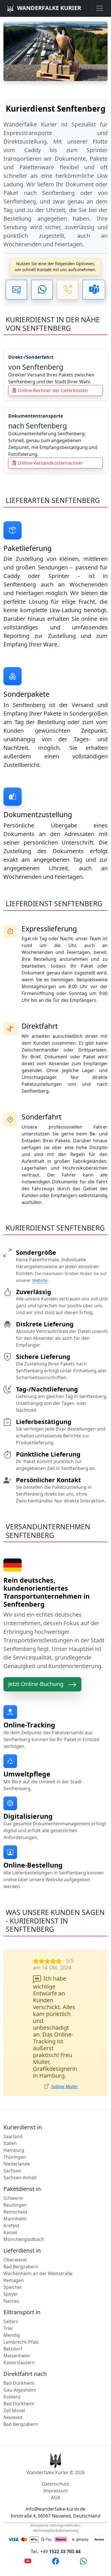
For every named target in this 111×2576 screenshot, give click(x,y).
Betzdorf (13, 2349)
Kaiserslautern (19, 2362)
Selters (11, 2321)
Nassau (11, 2301)
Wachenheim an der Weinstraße (38, 2273)
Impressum (56, 2491)
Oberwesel (15, 2260)
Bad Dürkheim (19, 2383)
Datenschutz (55, 2484)
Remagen (14, 2280)
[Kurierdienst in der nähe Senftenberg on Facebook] (55, 2561)
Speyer (11, 2294)
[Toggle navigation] (100, 8)
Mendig (12, 2335)
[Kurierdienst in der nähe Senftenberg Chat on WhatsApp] (83, 2561)
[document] (55, 174)
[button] (16, 290)
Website (40, 1280)
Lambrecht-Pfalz (21, 2342)
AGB (55, 2498)
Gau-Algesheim (20, 2390)
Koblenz (12, 2397)
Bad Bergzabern (21, 2267)
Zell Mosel (14, 2410)
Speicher (13, 2287)
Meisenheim (17, 2356)
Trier (8, 2328)
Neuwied (13, 2417)
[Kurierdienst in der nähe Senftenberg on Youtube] (28, 2561)
